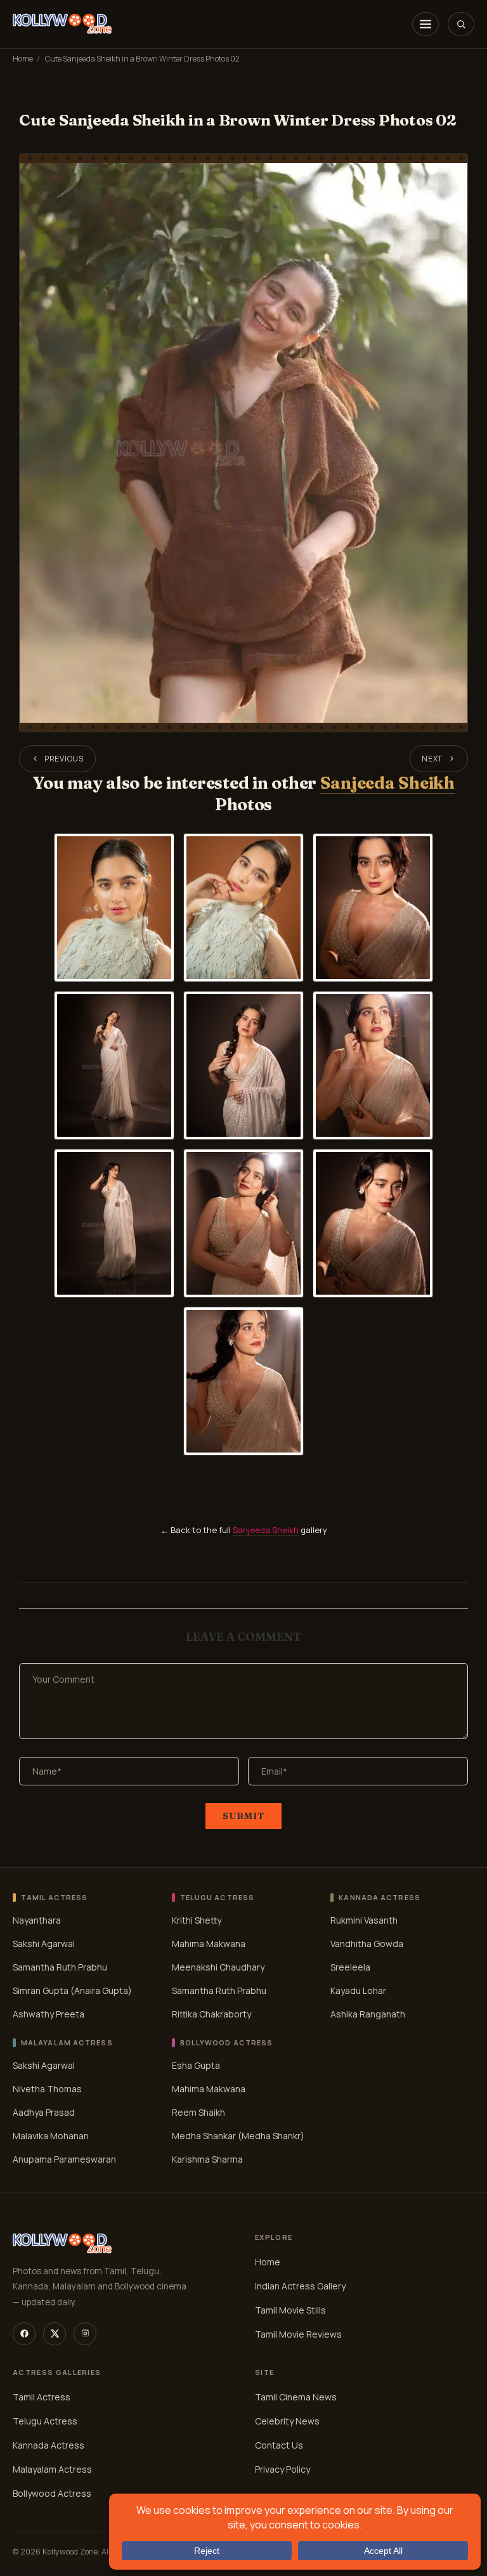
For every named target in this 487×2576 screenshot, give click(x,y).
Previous (64, 759)
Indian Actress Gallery (300, 2286)
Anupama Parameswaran (64, 2159)
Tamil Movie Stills (290, 2310)
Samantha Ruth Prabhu (60, 1966)
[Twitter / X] (55, 2334)
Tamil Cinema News (296, 2397)
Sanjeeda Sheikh (387, 783)
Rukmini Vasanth (364, 1919)
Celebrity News (287, 2421)
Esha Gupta (196, 2065)
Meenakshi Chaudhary (218, 1966)
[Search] (461, 24)
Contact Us (279, 2445)
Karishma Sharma (207, 2159)
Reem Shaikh (198, 2112)
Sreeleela (350, 1966)
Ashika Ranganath (368, 2013)
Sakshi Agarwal (44, 1943)
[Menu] (425, 24)
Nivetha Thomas (47, 2088)
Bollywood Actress (52, 2493)
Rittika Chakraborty (211, 2013)
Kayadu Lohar (358, 1990)
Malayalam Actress (52, 2469)
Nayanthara (37, 1919)
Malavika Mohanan (51, 2135)
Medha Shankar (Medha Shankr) (238, 2135)
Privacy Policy (282, 2469)
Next (432, 759)
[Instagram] (85, 2334)
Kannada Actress (49, 2445)
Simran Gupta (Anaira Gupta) (72, 1990)
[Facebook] (24, 2334)
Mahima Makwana (209, 1943)
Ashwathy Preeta (49, 2013)
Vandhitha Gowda (367, 1943)
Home (23, 59)
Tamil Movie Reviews (298, 2334)
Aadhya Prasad (44, 2112)
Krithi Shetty (197, 1919)
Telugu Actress (45, 2421)
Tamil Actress (42, 2397)
